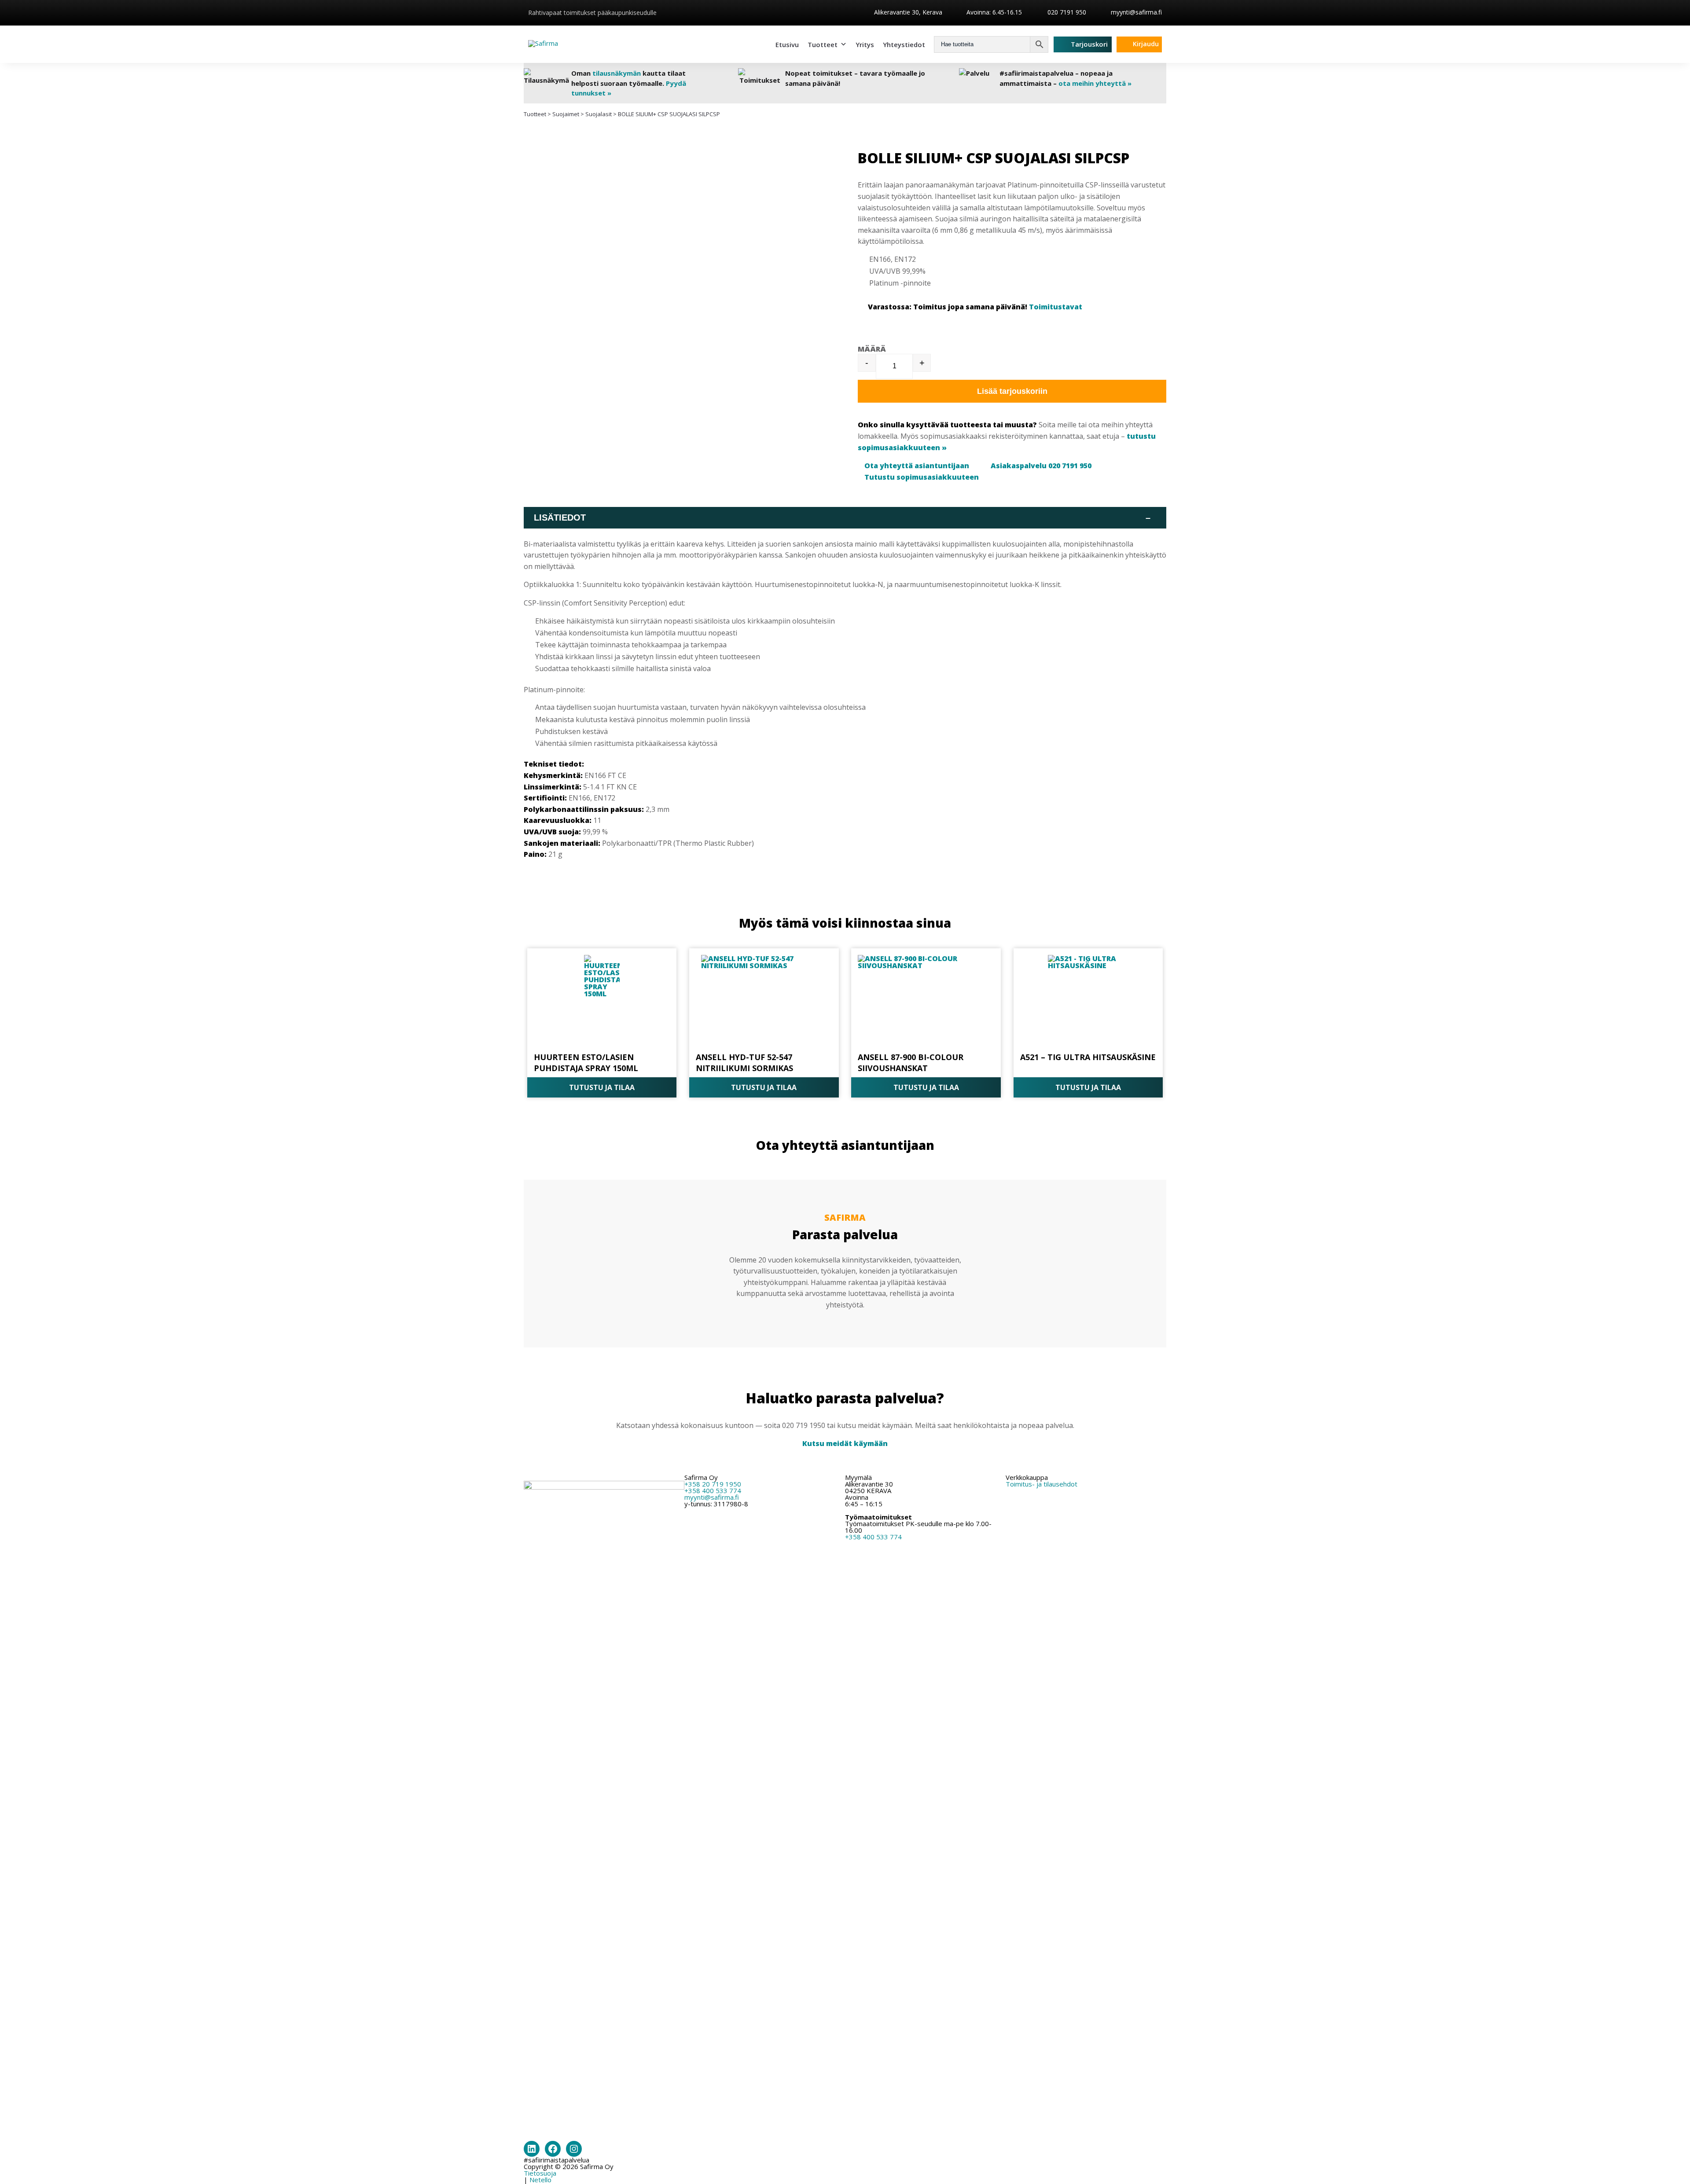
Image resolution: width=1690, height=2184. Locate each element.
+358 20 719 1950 (713, 1484)
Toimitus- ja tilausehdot (1042, 1484)
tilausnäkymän (617, 73)
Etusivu (787, 44)
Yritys (865, 44)
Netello (540, 2180)
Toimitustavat (1056, 307)
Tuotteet (823, 44)
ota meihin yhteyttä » (1095, 83)
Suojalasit (599, 114)
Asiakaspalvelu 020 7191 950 (1041, 466)
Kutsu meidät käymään (845, 1443)
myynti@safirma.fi (1136, 12)
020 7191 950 (1066, 12)
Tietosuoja (540, 2173)
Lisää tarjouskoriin (1012, 391)
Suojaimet (566, 114)
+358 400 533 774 (713, 1490)
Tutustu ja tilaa (602, 1087)
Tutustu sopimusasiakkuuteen (922, 477)
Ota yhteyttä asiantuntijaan (917, 466)
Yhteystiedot (904, 44)
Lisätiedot (842, 518)
